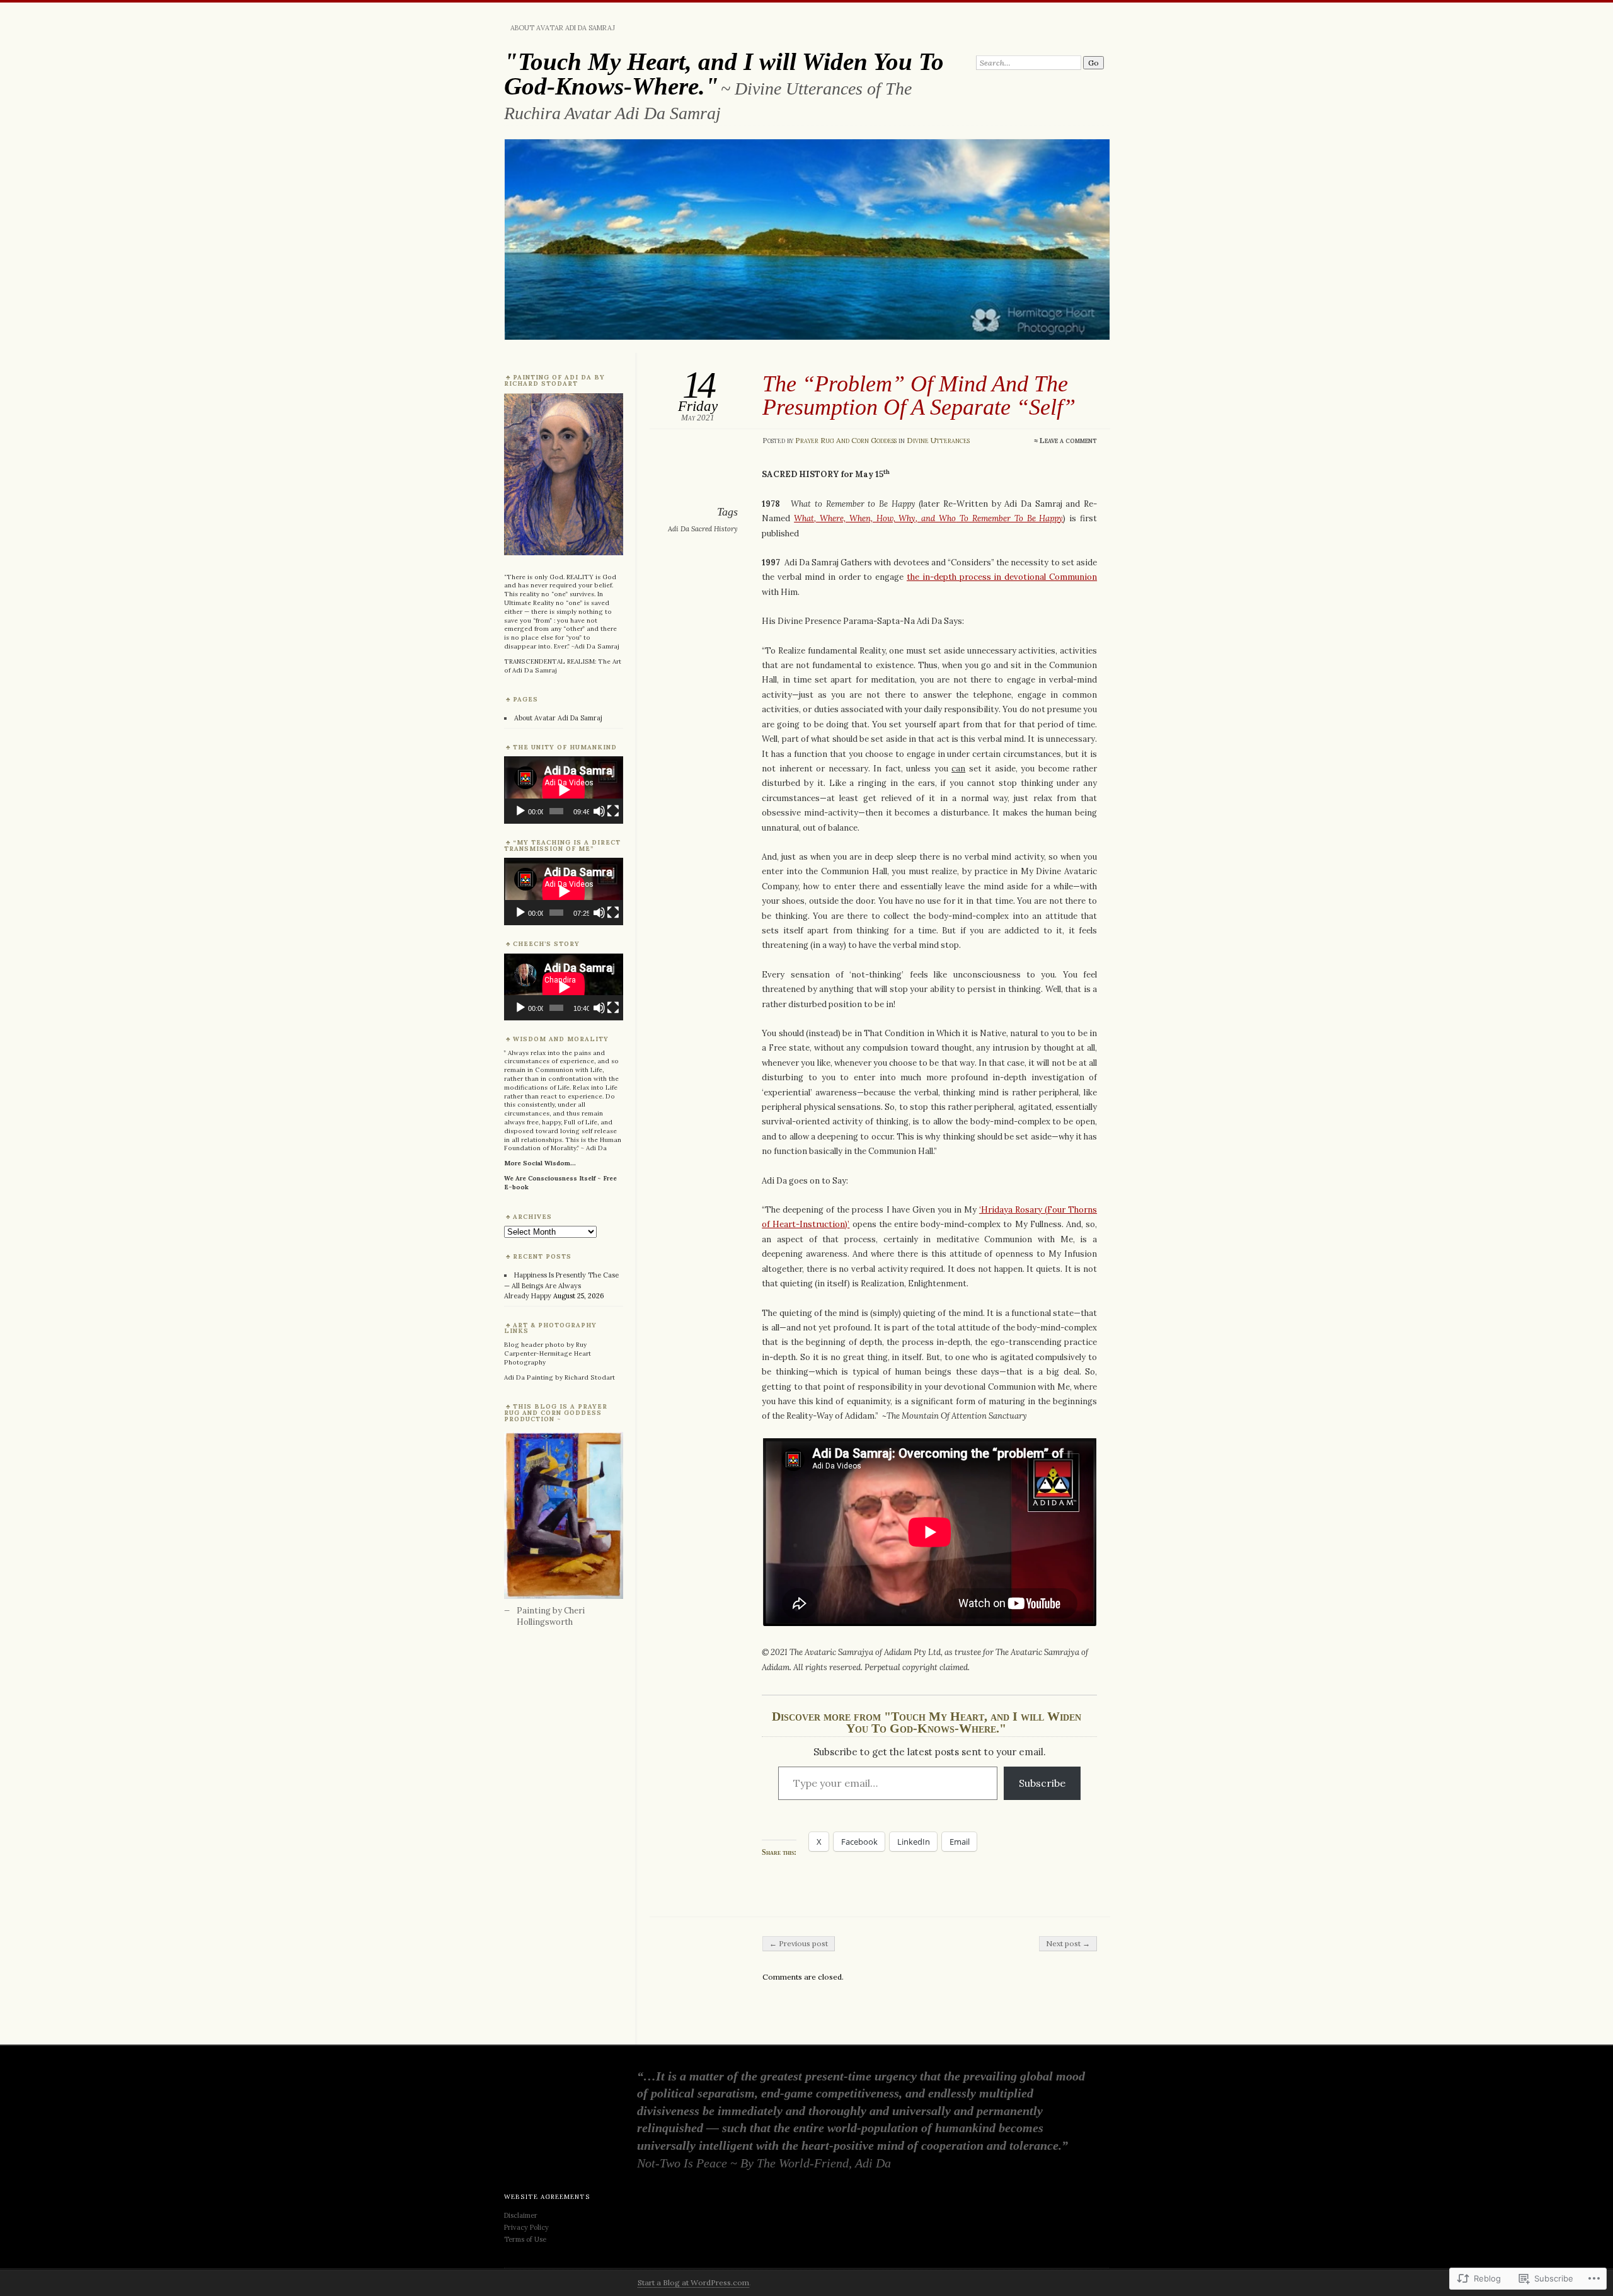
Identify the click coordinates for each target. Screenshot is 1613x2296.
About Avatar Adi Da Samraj (563, 28)
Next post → (1068, 1943)
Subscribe (1042, 1783)
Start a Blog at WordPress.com (693, 2282)
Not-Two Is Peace (682, 2163)
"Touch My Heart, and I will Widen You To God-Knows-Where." (724, 74)
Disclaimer (522, 2215)
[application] (564, 790)
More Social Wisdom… (540, 1163)
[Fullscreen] (613, 811)
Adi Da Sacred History (703, 529)
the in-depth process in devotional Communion (1002, 577)
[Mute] (599, 811)
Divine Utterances (938, 440)
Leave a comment (1068, 440)
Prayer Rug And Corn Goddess (846, 440)
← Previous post (799, 1943)
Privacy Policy (526, 2227)
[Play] (520, 811)
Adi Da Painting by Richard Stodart (560, 1377)
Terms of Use (525, 2239)
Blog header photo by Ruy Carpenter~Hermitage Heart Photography (548, 1353)
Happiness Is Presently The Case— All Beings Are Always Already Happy (561, 1285)
